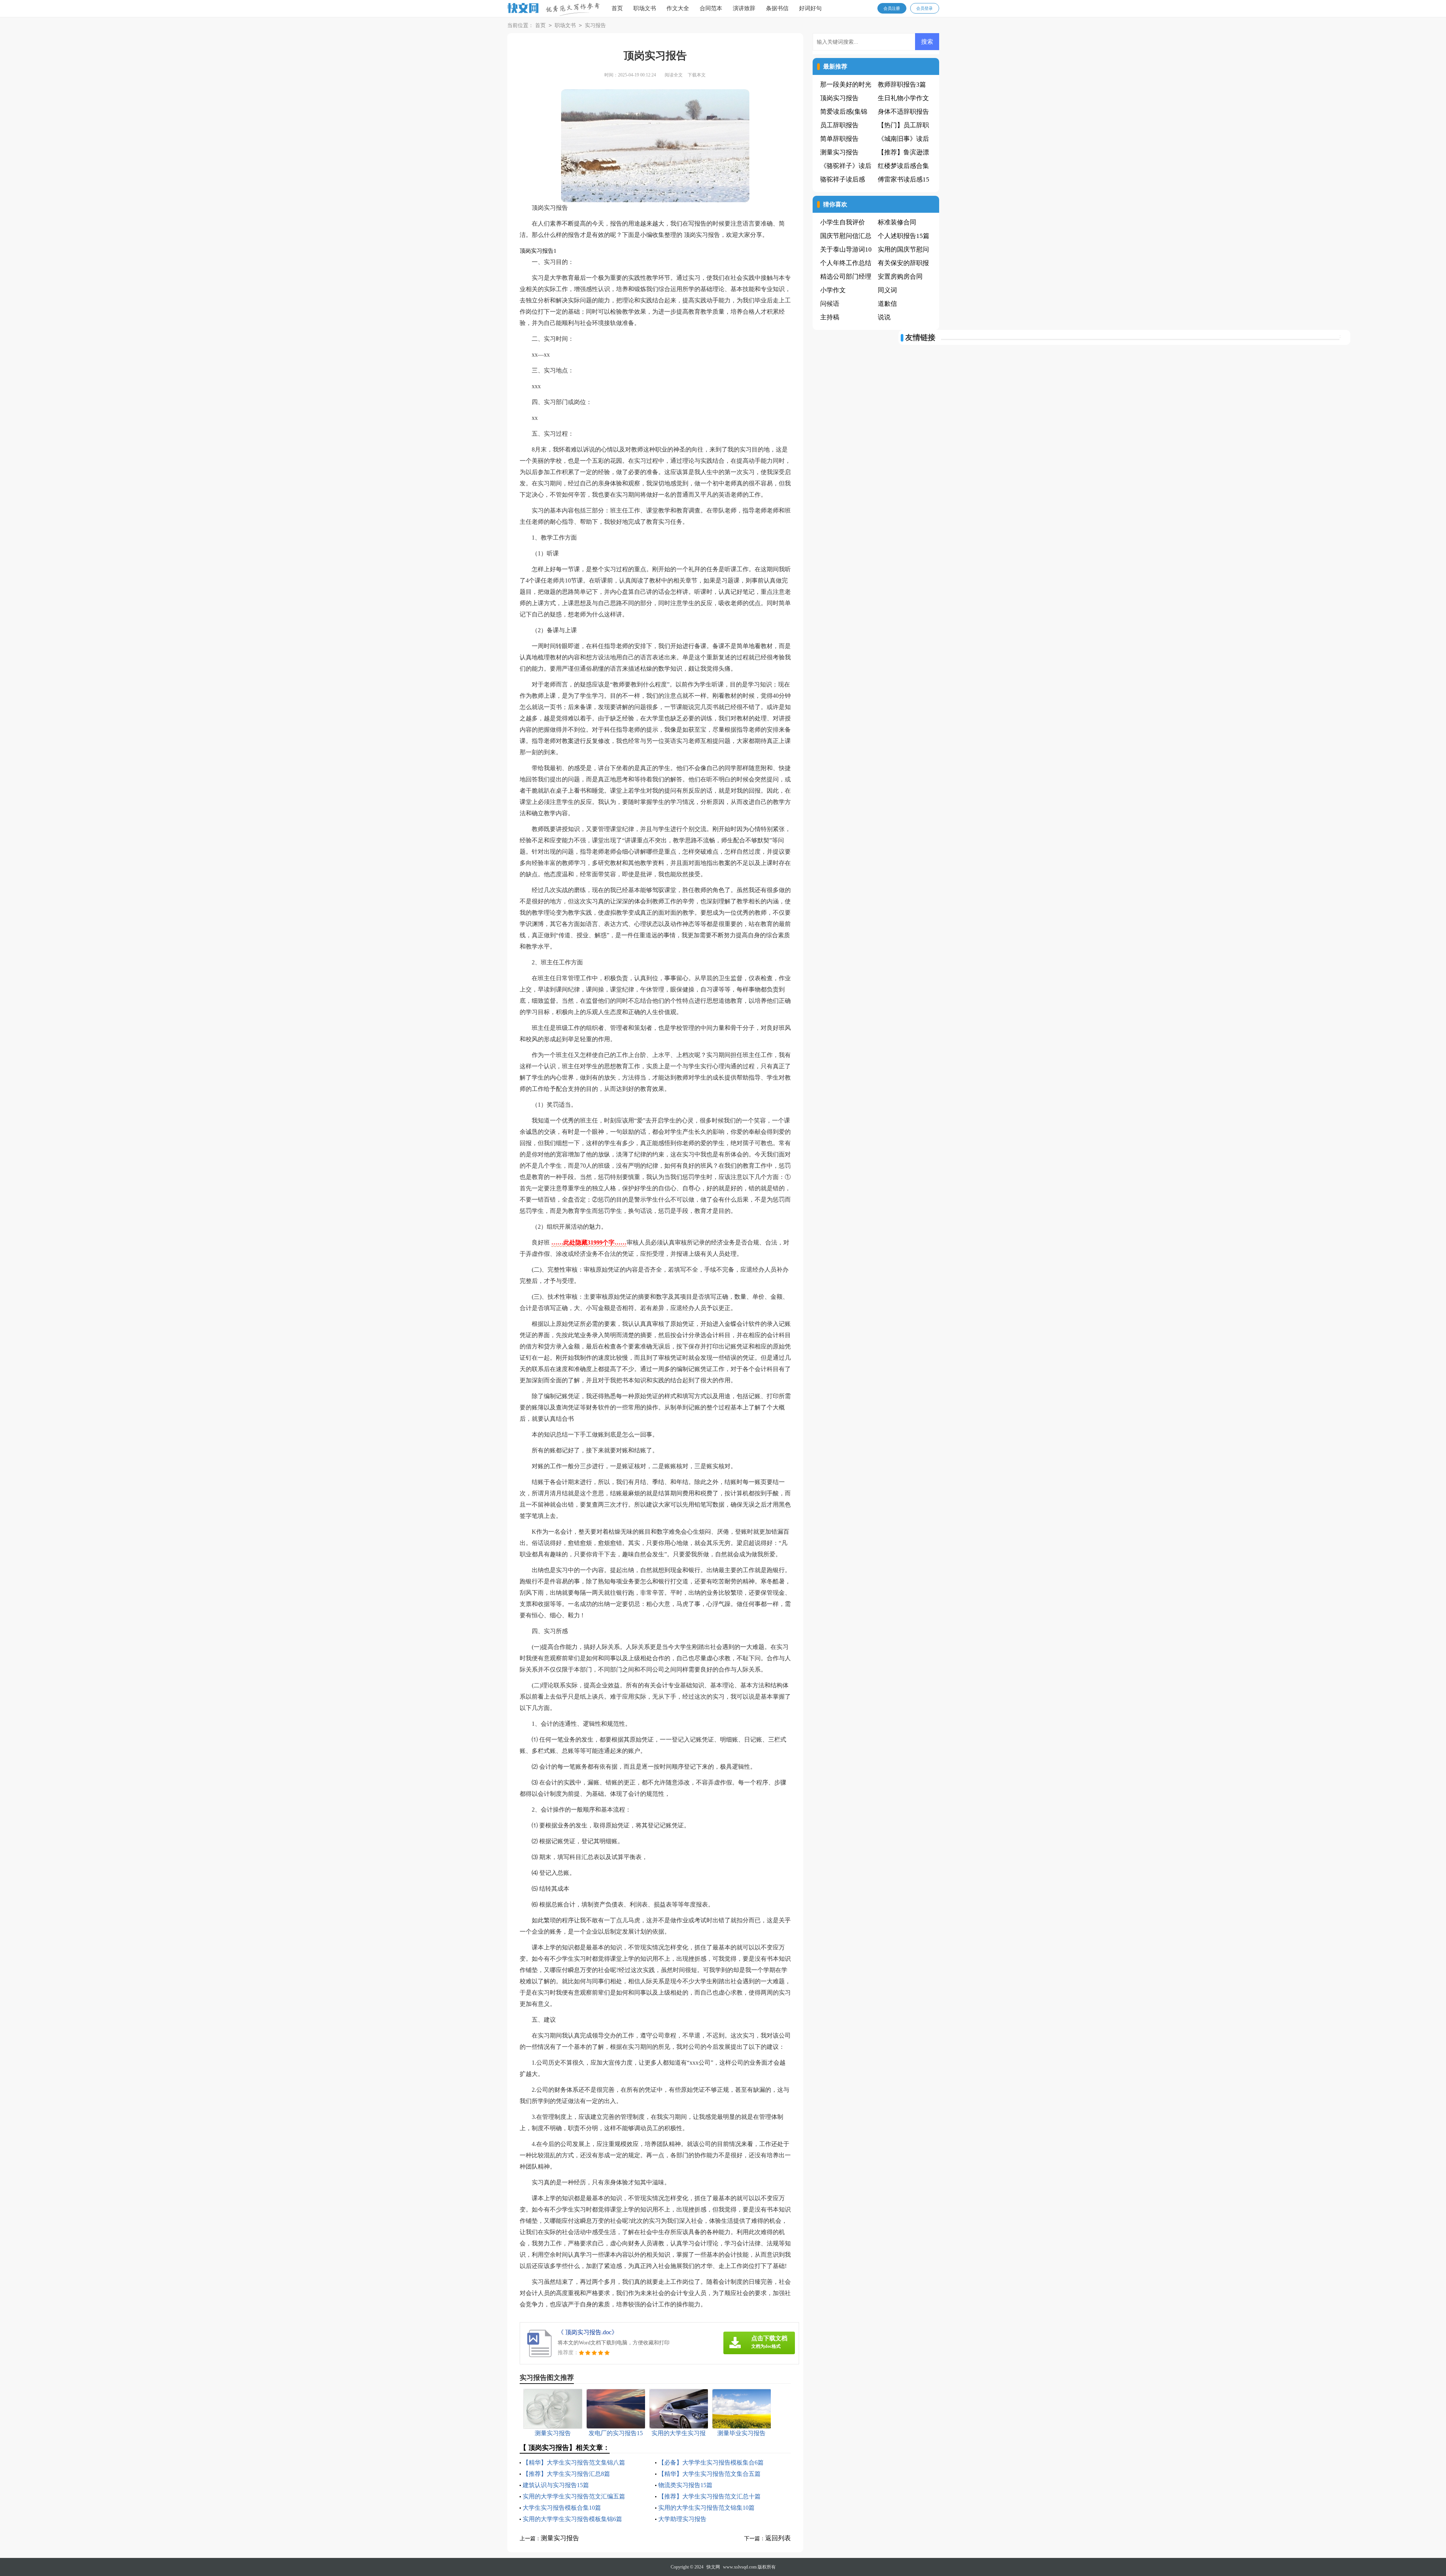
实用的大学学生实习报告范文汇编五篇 (574, 2496)
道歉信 (887, 304)
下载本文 (697, 75)
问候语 (830, 304)
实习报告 (595, 25)
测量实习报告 (560, 2538)
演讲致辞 (744, 8)
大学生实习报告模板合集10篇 (562, 2508)
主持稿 (830, 317)
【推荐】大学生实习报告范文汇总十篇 (709, 2496)
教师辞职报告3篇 (902, 85)
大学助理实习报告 (682, 2519)
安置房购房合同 (900, 277)
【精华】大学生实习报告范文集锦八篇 (574, 2462)
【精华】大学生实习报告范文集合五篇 (709, 2474)
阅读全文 (674, 75)
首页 (617, 8)
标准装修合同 (897, 222)
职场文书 (645, 8)
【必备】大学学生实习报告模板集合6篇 (711, 2462)
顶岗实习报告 (839, 98)
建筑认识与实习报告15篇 (556, 2485)
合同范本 (711, 8)
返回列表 (778, 2538)
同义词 (887, 290)
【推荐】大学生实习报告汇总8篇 (566, 2474)
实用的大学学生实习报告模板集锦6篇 (572, 2519)
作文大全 (678, 8)
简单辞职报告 (839, 139)
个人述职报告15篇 (904, 236)
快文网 (713, 2567)
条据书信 (777, 8)
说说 (884, 317)
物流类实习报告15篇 (685, 2485)
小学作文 (833, 290)
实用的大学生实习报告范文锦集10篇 (706, 2508)
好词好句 (810, 8)
